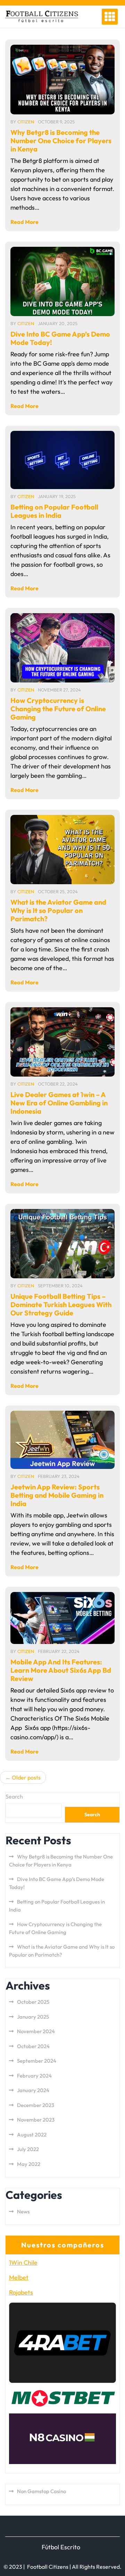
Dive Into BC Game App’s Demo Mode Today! (60, 338)
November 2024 (36, 2031)
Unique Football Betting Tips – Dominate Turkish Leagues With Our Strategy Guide (61, 1304)
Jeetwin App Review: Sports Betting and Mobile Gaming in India (57, 1495)
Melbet (19, 2277)
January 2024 (33, 2090)
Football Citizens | (49, 2567)
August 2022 (32, 2135)
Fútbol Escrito (61, 2547)
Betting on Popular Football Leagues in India (54, 511)
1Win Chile (23, 2262)
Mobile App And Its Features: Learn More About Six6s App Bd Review (61, 1670)
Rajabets (21, 2292)
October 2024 (33, 2046)
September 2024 (37, 2061)
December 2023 (36, 2105)
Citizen (26, 122)
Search (14, 1796)
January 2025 (33, 2017)
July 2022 (28, 2149)
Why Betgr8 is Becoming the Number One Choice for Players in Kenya (61, 141)
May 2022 (29, 2164)
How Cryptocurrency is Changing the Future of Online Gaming (58, 709)
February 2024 (34, 2076)
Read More (24, 222)
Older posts (26, 1777)
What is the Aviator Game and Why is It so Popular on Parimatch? (58, 910)
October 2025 (33, 2002)
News (23, 2212)
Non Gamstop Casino (41, 2491)
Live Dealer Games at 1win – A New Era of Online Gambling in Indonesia (59, 1103)
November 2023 (36, 2120)
